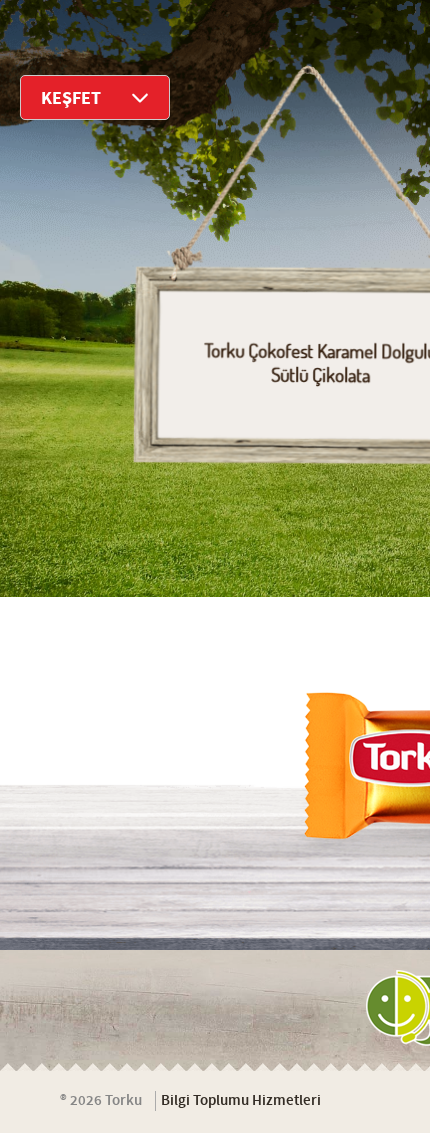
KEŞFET (71, 98)
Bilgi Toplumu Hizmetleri (241, 1101)
